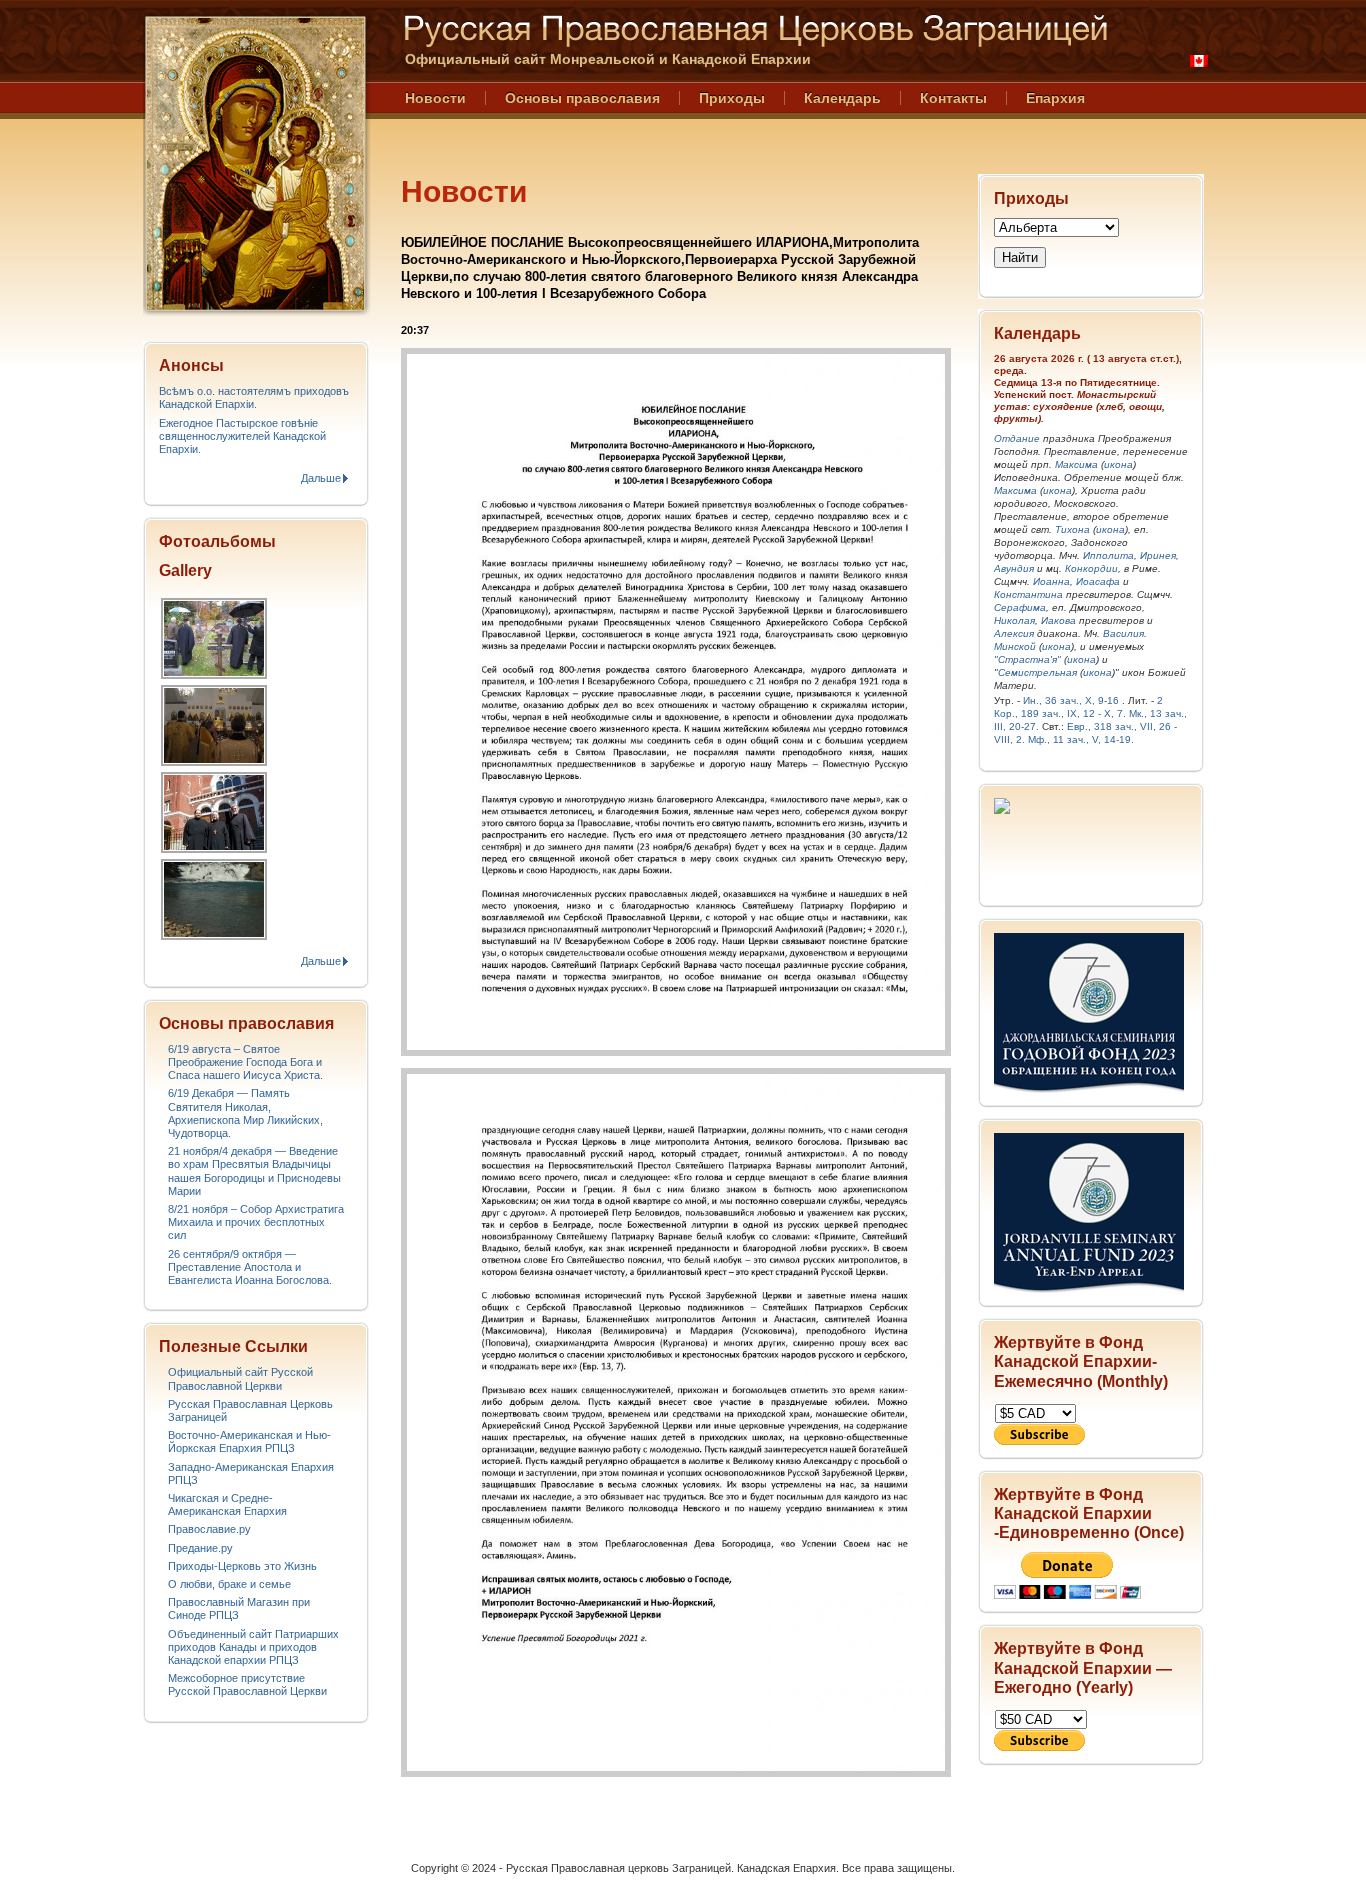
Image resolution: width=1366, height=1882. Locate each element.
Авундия (1014, 568)
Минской (1015, 646)
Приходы (732, 98)
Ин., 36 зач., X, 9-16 (1071, 700)
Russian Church (255, 163)
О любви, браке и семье (229, 1584)
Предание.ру (200, 1548)
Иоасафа (1098, 581)
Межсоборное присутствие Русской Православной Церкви (247, 1684)
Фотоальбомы (217, 541)
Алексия (1014, 633)
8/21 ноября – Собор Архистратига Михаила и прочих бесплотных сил (256, 1222)
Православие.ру (209, 1529)
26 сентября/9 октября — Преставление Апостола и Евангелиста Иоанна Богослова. (250, 1267)
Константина (1028, 594)
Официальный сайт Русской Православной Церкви (240, 1378)
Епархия (1055, 98)
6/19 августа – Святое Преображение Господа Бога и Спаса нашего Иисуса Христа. (245, 1062)
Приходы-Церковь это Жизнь (242, 1566)
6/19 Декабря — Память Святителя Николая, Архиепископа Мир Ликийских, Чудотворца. (245, 1113)
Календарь (842, 98)
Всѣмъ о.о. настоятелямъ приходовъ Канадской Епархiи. (254, 397)
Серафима (1020, 607)
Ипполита (1108, 555)
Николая (1014, 620)
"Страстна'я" (1027, 659)
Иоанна (1051, 581)
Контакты (953, 98)
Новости (435, 98)
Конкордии (1091, 568)
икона (1118, 464)
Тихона (1072, 529)
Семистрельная (1037, 672)
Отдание (1017, 438)
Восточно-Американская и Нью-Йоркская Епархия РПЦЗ (249, 1441)
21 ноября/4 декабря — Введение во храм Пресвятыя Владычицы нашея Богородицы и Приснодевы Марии (254, 1171)
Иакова (1058, 620)
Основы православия (582, 98)
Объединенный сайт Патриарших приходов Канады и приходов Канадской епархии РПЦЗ (253, 1647)
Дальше (321, 478)
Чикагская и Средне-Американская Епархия (227, 1504)
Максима (1076, 464)
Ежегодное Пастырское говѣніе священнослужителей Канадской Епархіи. (242, 436)
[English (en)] (1199, 61)
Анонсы (191, 365)
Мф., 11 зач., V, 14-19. (1081, 739)
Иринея (1158, 555)
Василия (1123, 633)
